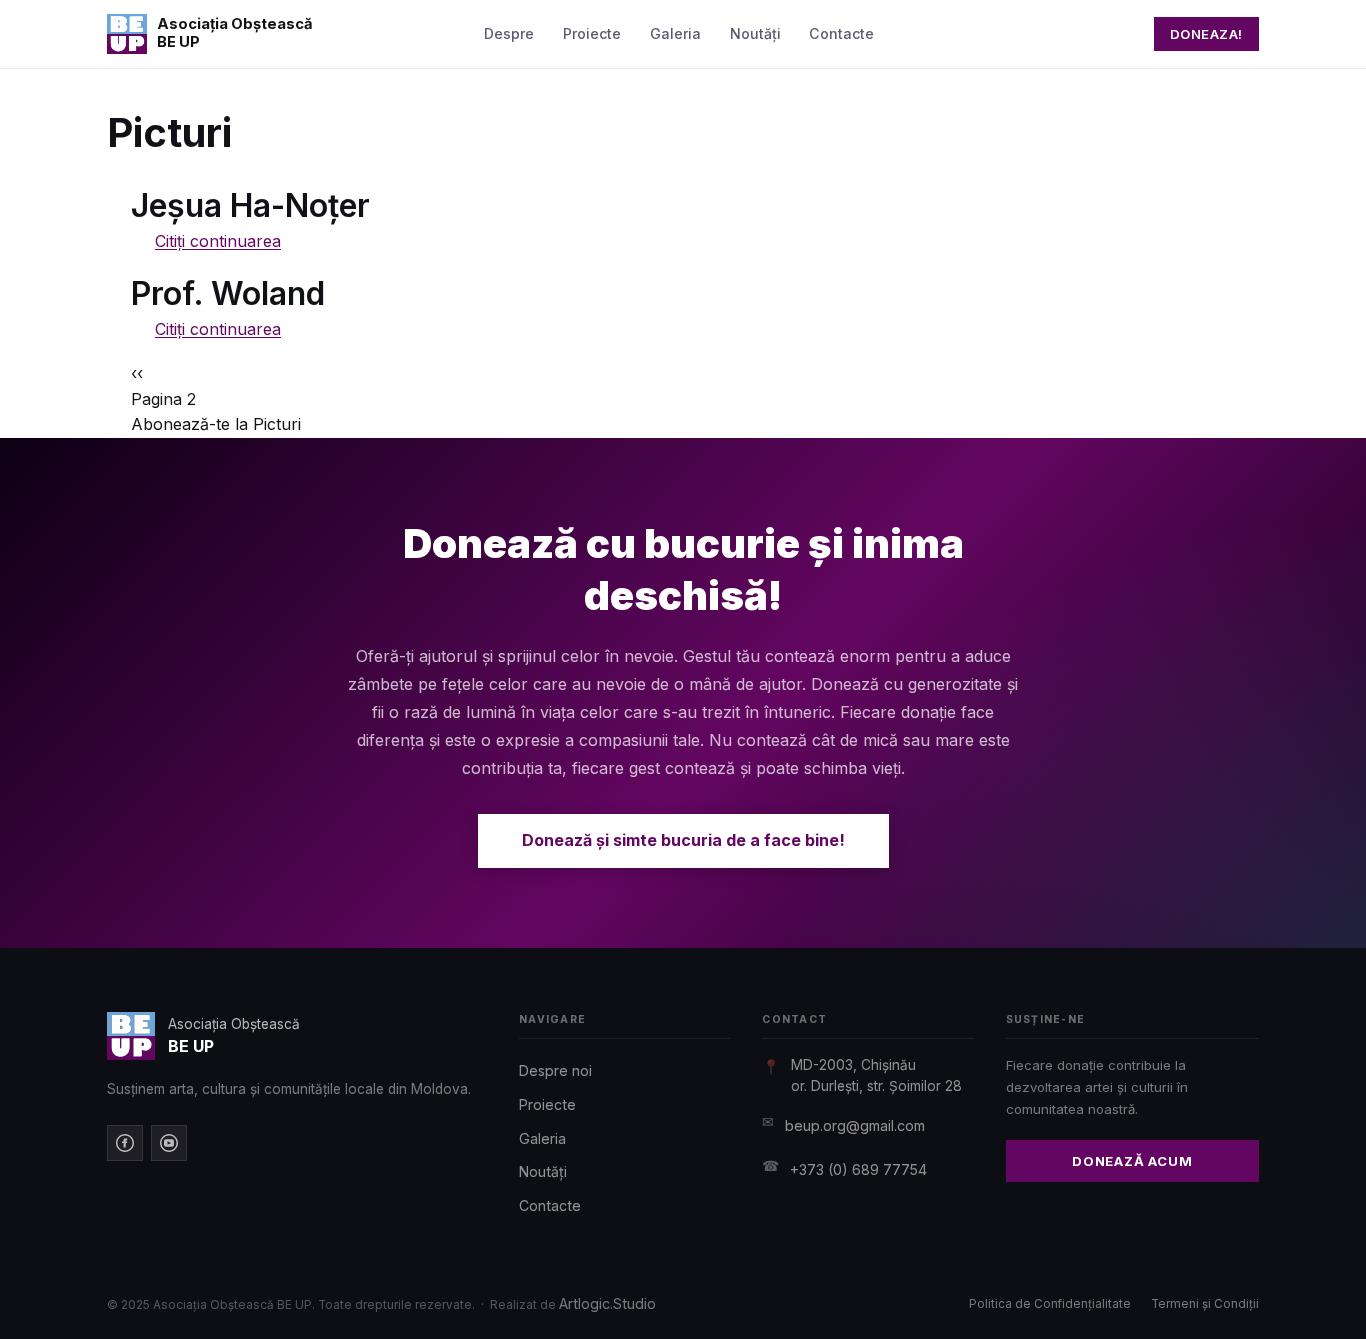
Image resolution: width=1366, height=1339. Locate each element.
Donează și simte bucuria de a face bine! (683, 840)
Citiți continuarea (218, 241)
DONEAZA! (1206, 34)
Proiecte (592, 33)
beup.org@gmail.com (855, 1125)
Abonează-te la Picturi (216, 424)
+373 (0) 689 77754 (858, 1169)
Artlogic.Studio (607, 1303)
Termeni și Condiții (1205, 1304)
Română (1087, 33)
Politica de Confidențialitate (1050, 1304)
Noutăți (755, 33)
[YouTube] (169, 1143)
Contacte (841, 33)
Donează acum (1132, 1161)
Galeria (675, 33)
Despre (509, 33)
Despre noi (555, 1070)
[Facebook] (125, 1143)
